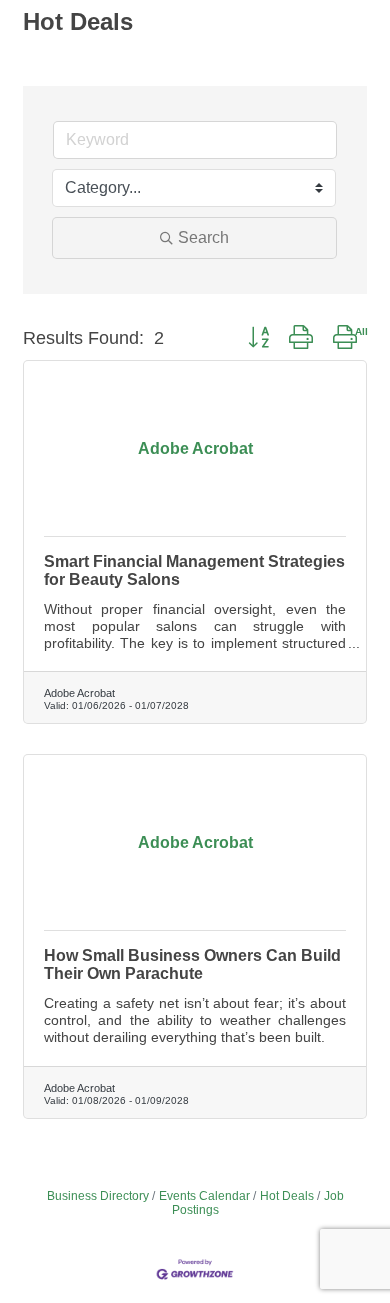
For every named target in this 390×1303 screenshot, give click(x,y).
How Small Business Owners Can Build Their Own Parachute (192, 964)
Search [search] (203, 237)
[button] (258, 338)
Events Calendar (204, 1196)
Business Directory (98, 1196)
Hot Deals (287, 1196)
